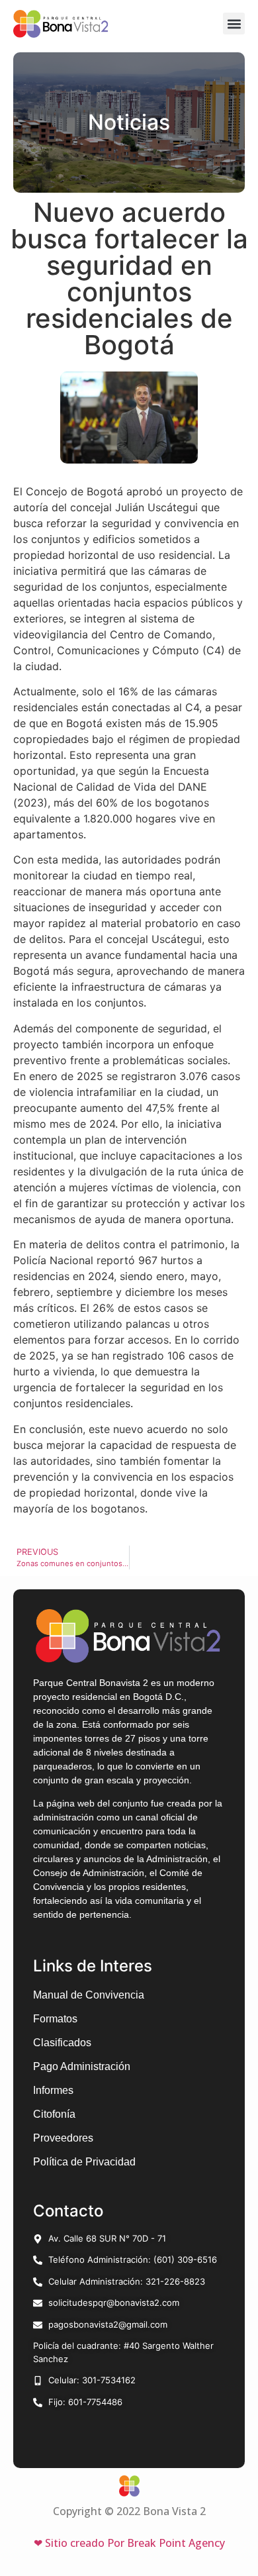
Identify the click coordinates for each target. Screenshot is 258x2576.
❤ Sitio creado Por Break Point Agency (129, 2543)
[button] (234, 24)
